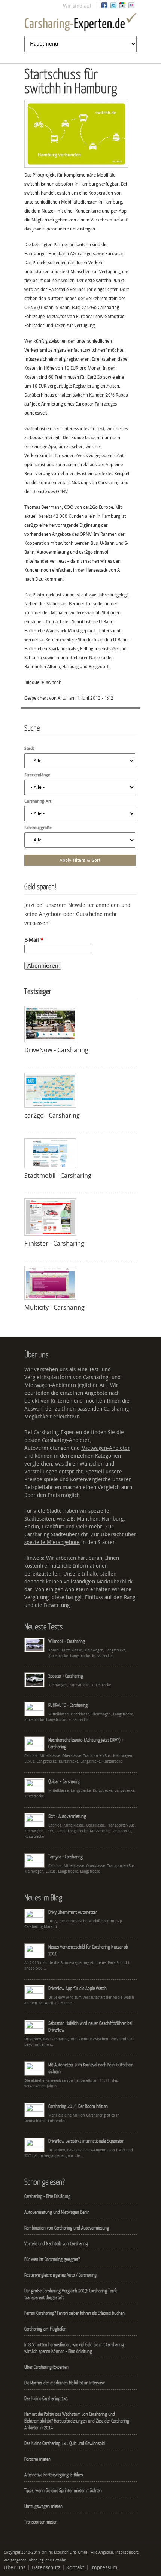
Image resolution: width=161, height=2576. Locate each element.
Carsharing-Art (38, 801)
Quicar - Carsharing (64, 1781)
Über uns (15, 2568)
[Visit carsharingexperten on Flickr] (131, 7)
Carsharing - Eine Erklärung (47, 2196)
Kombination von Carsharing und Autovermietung (67, 2228)
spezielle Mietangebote (52, 1542)
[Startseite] (80, 23)
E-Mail (34, 940)
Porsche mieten (37, 2459)
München (88, 1519)
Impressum (104, 2568)
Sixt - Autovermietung (67, 1816)
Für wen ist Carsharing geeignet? (52, 2259)
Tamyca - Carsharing (66, 1857)
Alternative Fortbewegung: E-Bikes (54, 2475)
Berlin (32, 1527)
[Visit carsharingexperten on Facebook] (104, 7)
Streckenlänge (37, 775)
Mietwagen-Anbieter (106, 1448)
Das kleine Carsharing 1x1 (46, 2398)
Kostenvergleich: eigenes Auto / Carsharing (60, 2275)
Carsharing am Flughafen (45, 2329)
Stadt (29, 748)
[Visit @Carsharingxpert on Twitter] (113, 7)
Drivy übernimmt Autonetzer (73, 1912)
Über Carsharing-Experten (46, 2367)
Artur (63, 698)
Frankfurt (54, 1527)
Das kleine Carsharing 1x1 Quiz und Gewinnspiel (65, 2443)
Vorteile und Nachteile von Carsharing (56, 2243)
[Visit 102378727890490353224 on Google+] (122, 7)
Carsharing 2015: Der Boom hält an (78, 2106)
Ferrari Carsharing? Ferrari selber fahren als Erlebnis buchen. (75, 2313)
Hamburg (113, 1519)
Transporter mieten (41, 2522)
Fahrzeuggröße (38, 828)
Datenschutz (46, 2568)
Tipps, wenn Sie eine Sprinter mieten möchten (63, 2490)
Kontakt (75, 2568)
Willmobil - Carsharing (67, 1641)
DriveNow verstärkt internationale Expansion (86, 2141)
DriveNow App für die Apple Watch (78, 1988)
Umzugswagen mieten (43, 2506)
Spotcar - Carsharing (66, 1676)
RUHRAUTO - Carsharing (68, 1705)
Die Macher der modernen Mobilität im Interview (65, 2383)
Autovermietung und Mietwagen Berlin (57, 2212)
